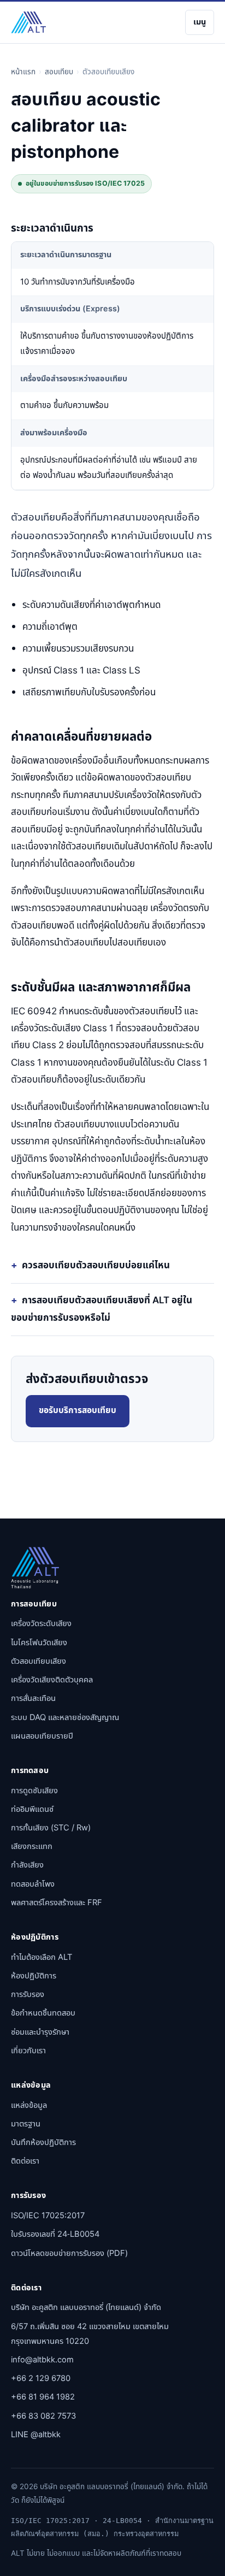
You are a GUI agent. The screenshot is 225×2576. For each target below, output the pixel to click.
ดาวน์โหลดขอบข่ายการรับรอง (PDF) (69, 2253)
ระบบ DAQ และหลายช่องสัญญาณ (65, 1718)
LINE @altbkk (36, 2435)
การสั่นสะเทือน (33, 1698)
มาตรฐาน (26, 2124)
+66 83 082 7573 (43, 2416)
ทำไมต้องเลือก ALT (42, 1957)
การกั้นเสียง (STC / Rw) (51, 1828)
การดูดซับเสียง (34, 1791)
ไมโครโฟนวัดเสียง (39, 1643)
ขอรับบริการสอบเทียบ (78, 1411)
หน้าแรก (23, 72)
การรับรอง (28, 1995)
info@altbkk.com (42, 2360)
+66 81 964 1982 (43, 2397)
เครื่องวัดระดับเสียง (41, 1624)
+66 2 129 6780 (41, 2379)
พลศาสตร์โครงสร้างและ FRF (57, 1903)
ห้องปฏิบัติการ (34, 1976)
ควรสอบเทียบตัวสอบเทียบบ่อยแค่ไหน (96, 1266)
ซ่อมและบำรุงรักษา (40, 2032)
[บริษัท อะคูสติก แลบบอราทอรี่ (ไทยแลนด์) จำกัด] (28, 22)
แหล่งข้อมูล (29, 2105)
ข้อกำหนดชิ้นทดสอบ (43, 2013)
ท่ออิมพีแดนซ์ (32, 1809)
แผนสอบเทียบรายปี (42, 1736)
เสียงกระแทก (32, 1847)
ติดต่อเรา (25, 2161)
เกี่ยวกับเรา (28, 2051)
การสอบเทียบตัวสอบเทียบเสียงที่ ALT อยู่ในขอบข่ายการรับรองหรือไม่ (102, 1309)
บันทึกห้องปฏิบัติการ (43, 2143)
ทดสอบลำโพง (33, 1884)
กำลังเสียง (27, 1865)
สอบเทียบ (59, 72)
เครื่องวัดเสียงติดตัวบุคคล (52, 1680)
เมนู (200, 22)
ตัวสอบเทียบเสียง (39, 1661)
